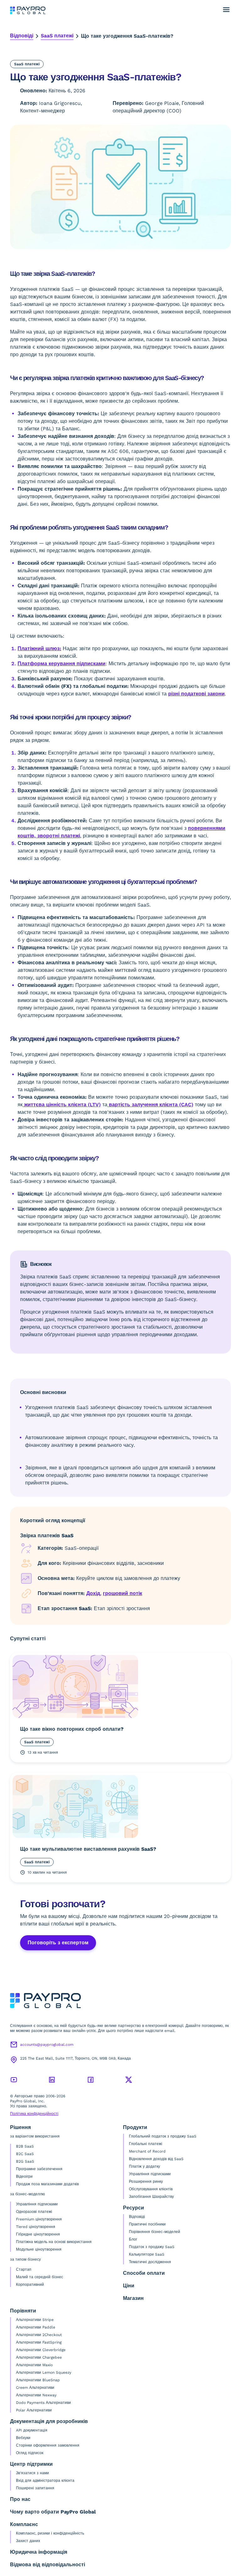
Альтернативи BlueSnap (38, 2380)
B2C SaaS (25, 2154)
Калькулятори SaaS (147, 2254)
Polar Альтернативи (34, 2410)
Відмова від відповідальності (48, 2565)
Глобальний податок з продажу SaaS (163, 2136)
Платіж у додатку (145, 2166)
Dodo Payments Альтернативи (43, 2403)
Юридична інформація (39, 2552)
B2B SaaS (25, 2146)
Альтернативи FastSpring (39, 2342)
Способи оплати (144, 2273)
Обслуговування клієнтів (151, 2189)
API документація (32, 2430)
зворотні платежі (58, 836)
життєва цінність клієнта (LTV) (62, 1105)
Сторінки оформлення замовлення (48, 2445)
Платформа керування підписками (62, 664)
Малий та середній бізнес (40, 2277)
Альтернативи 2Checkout (39, 2335)
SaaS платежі (57, 36)
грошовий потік (123, 1593)
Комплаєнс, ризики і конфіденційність (50, 2533)
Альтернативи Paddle (36, 2327)
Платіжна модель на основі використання (54, 2242)
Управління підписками (37, 2204)
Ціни (129, 2286)
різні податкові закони (196, 694)
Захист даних (28, 2541)
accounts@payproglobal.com (47, 2045)
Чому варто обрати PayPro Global (53, 2512)
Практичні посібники (147, 2224)
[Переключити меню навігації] (226, 10)
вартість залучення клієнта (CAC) (150, 1105)
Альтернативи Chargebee (39, 2357)
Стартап (24, 2269)
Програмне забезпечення (39, 2169)
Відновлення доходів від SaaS (156, 2159)
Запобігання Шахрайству (151, 2197)
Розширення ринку (146, 2181)
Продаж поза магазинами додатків (47, 2184)
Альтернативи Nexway (36, 2395)
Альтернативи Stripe (35, 2320)
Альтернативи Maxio (34, 2365)
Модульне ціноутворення (39, 2249)
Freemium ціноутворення (39, 2219)
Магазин (133, 2298)
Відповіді (22, 36)
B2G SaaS (25, 2161)
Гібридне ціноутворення (38, 2234)
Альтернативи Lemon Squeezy (44, 2372)
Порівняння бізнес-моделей (155, 2232)
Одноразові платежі (34, 2212)
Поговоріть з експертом (58, 1943)
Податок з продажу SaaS (152, 2247)
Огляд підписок (30, 2453)
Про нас (20, 2499)
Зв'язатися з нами (32, 2473)
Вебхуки (23, 2438)
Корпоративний (30, 2285)
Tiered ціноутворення (36, 2227)
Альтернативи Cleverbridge (41, 2350)
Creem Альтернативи (35, 2388)
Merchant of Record (147, 2151)
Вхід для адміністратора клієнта (45, 2481)
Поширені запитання (35, 2488)
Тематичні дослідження (150, 2262)
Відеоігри (24, 2176)
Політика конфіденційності (34, 2114)
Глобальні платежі (146, 2144)
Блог (133, 2239)
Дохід (93, 1593)
